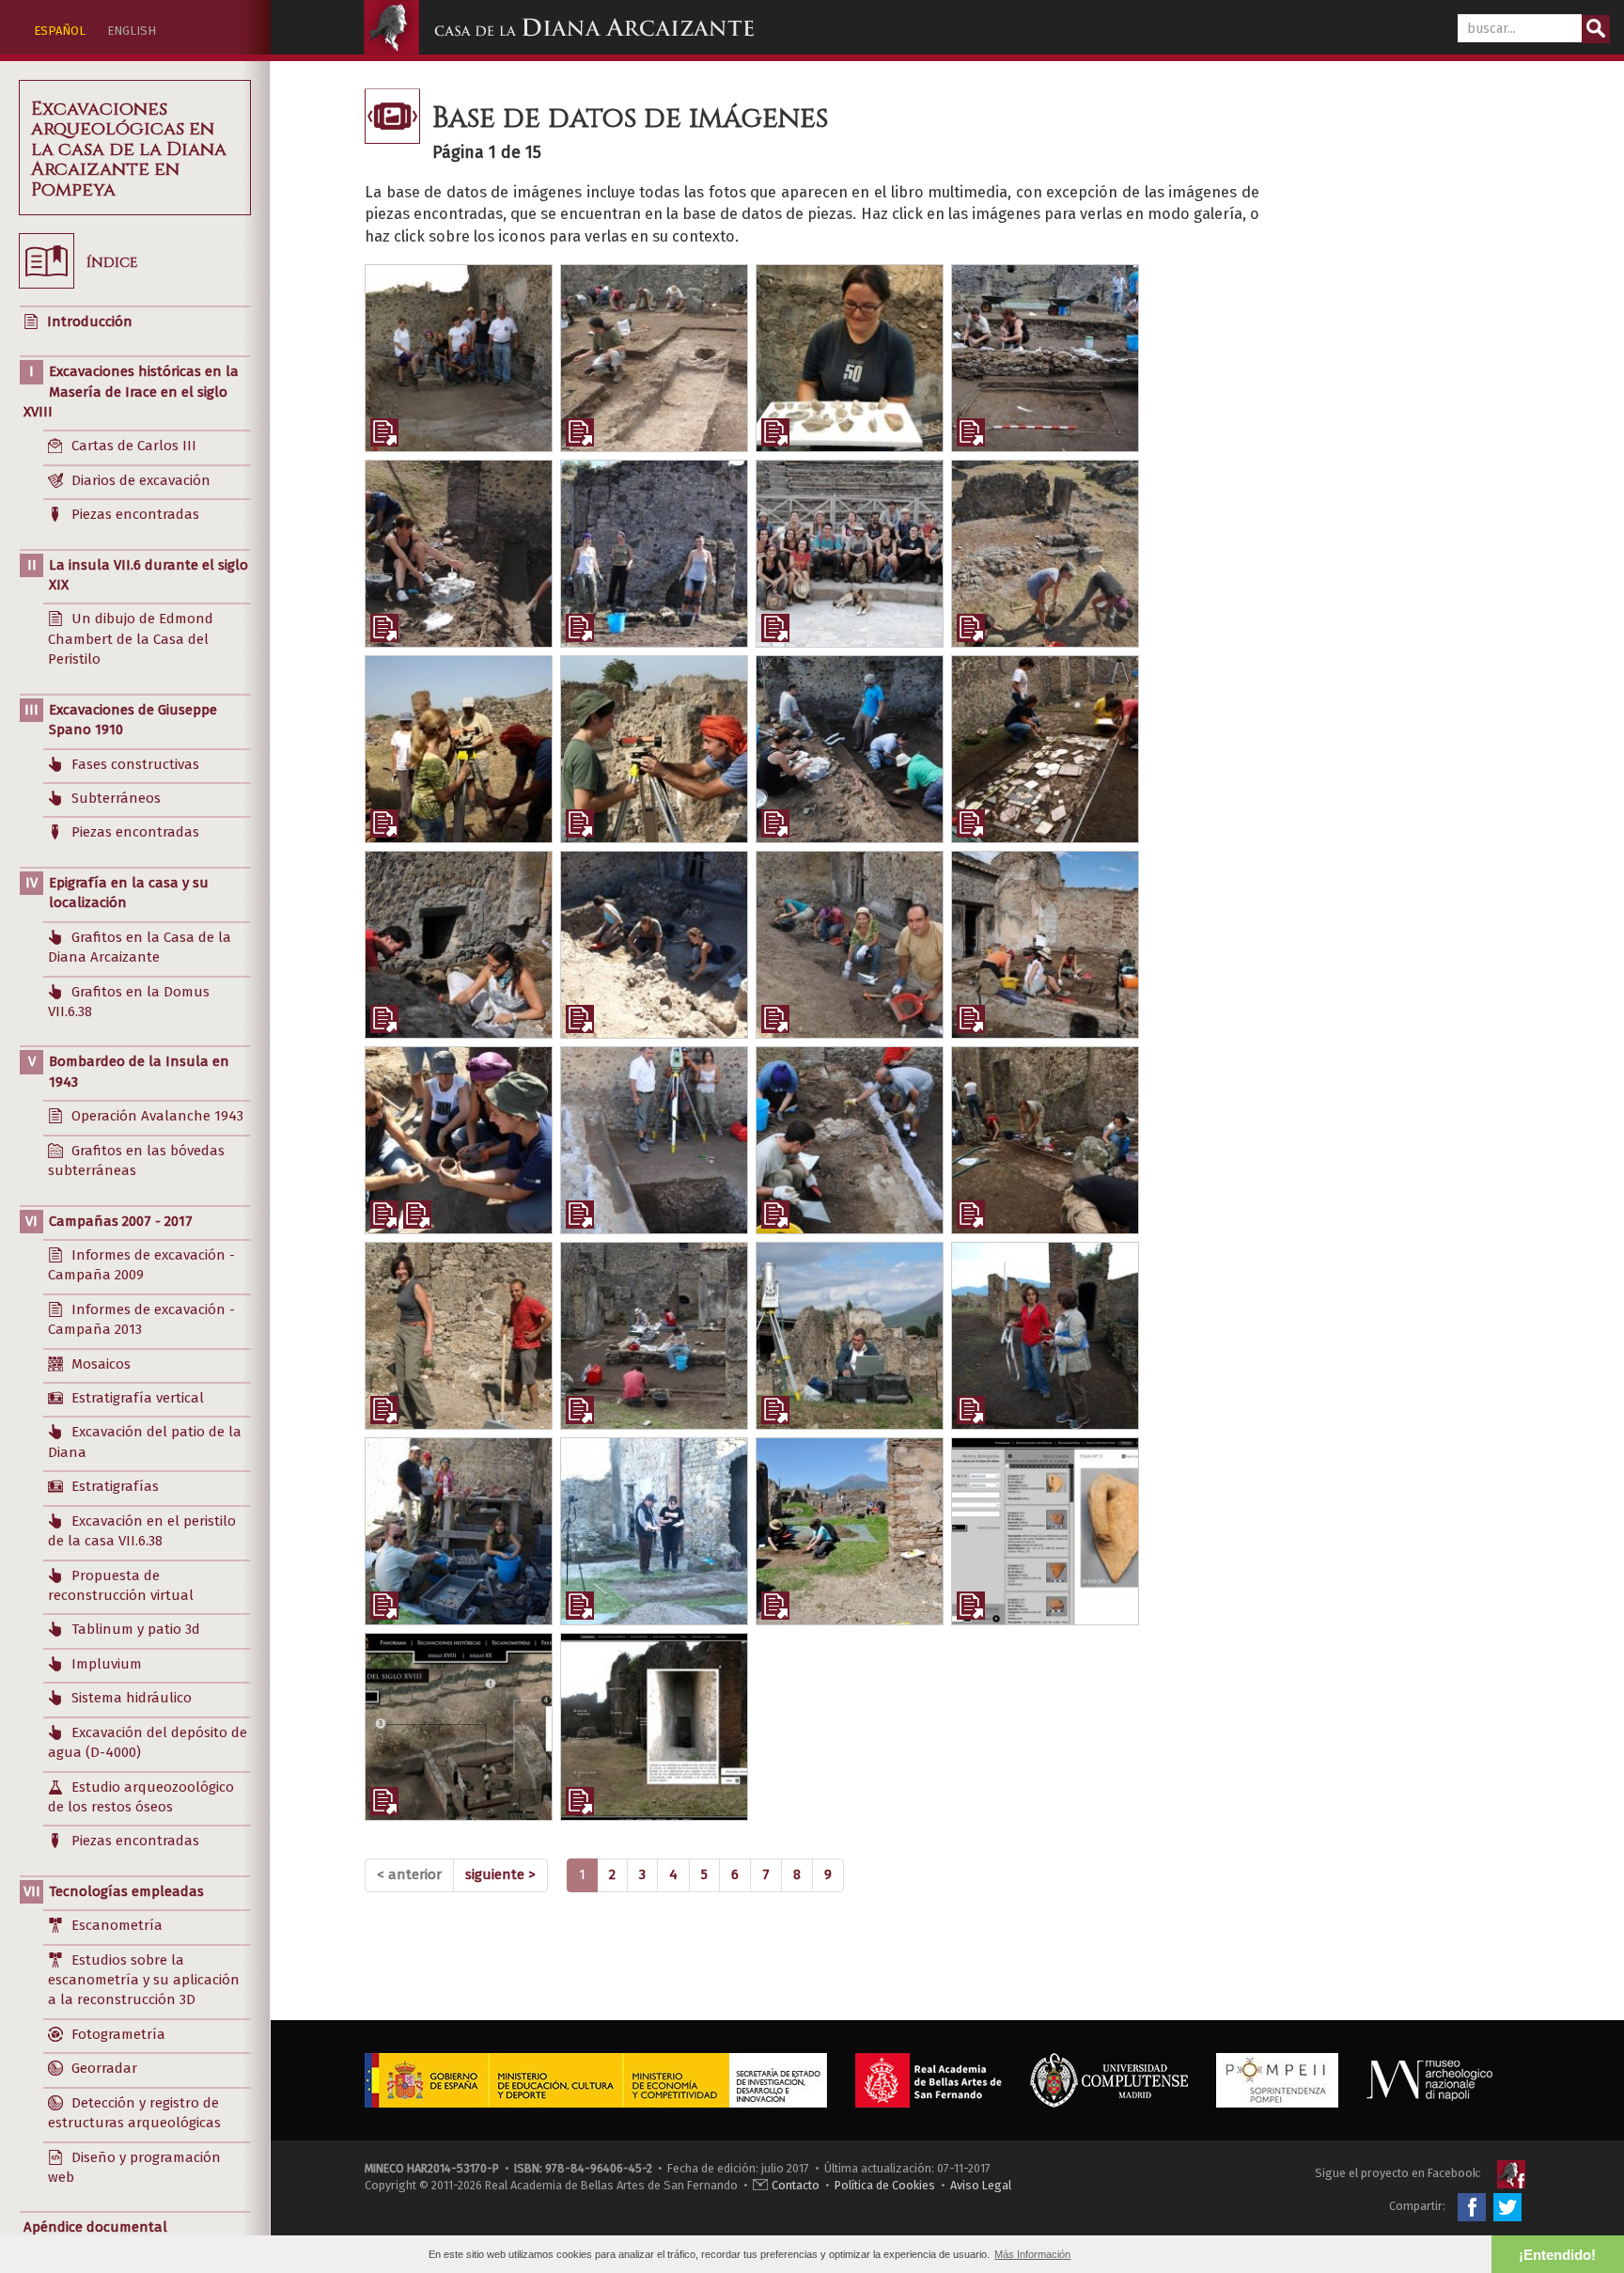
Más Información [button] (1032, 2254)
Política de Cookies (885, 2185)
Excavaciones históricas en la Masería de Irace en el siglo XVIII (131, 392)
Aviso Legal (981, 2185)
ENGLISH (132, 31)
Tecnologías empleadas (126, 1891)
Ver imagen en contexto (384, 432)
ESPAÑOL (60, 31)
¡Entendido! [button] (1557, 2255)
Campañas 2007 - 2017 (121, 1221)
